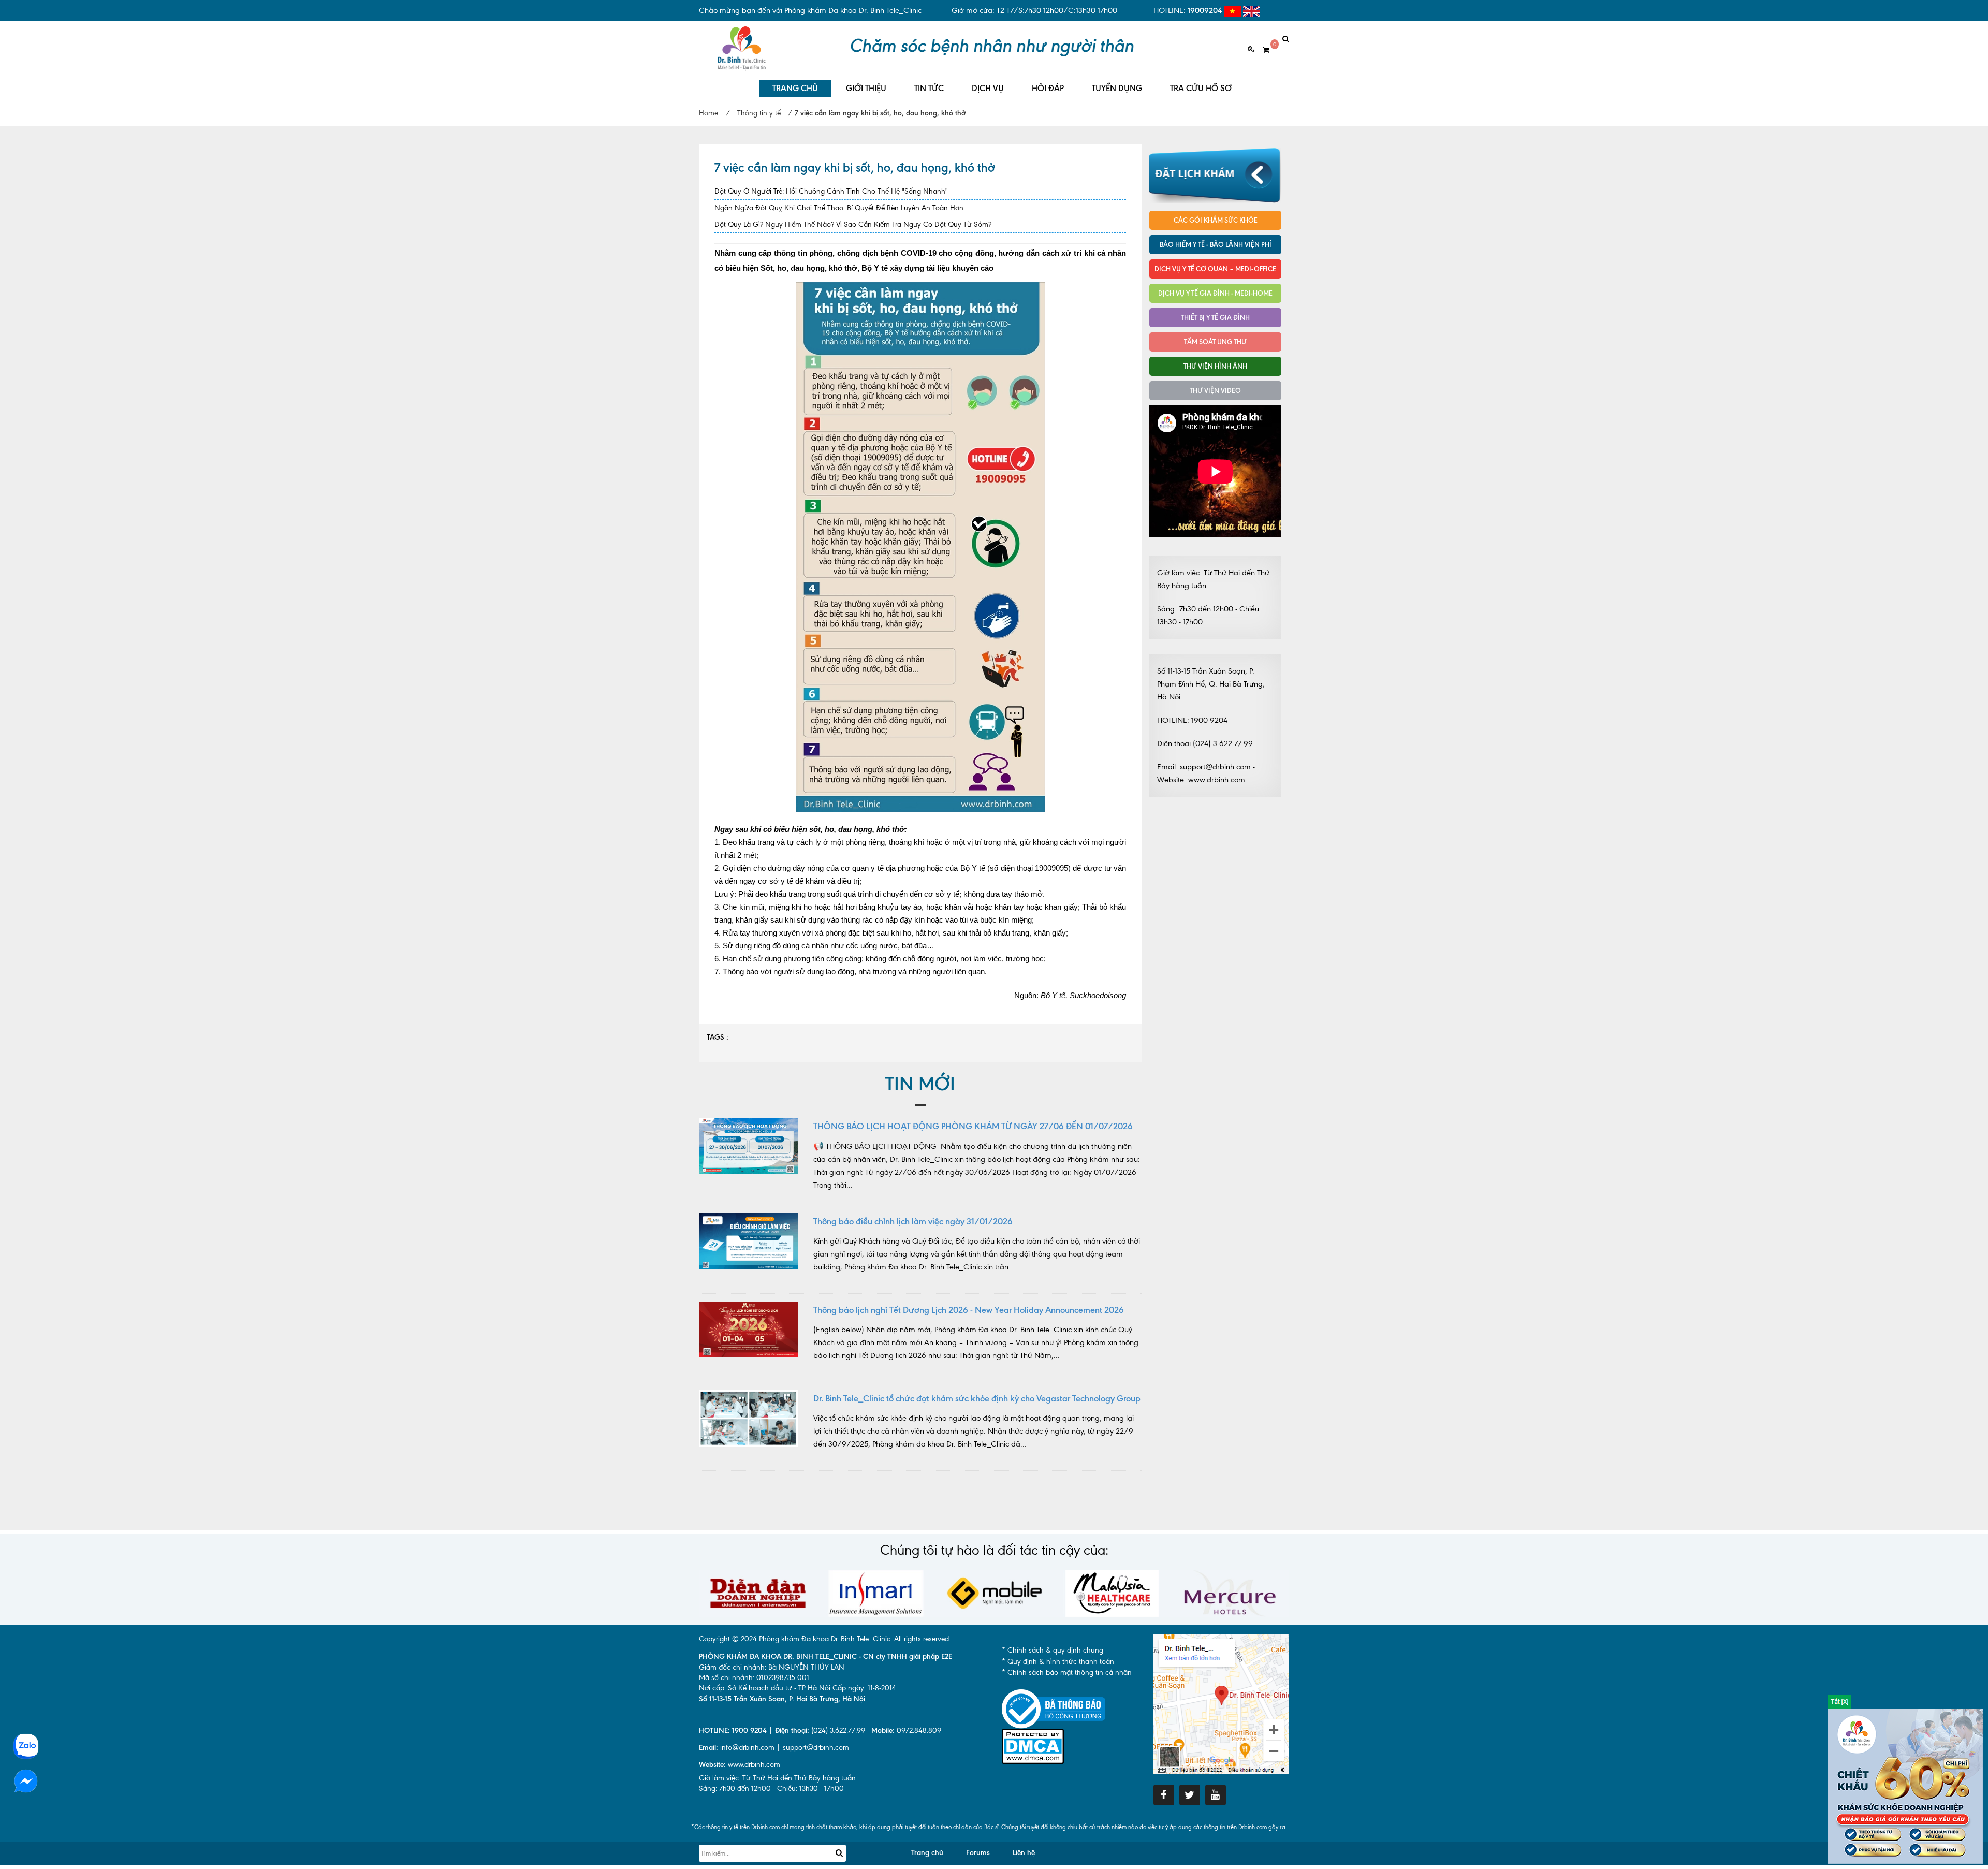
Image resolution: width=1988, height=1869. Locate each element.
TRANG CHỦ (795, 88)
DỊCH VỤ (988, 88)
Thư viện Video (1215, 390)
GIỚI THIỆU (866, 88)
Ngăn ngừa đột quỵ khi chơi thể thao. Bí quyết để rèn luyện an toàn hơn (839, 208)
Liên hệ (1024, 1853)
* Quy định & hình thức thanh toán (1058, 1662)
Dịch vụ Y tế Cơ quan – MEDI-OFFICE (1215, 269)
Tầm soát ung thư (1215, 342)
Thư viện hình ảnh (1215, 366)
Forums (978, 1853)
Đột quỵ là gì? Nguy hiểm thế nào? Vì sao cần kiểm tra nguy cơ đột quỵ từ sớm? (853, 224)
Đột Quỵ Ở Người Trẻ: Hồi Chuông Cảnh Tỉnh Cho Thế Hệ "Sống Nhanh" (831, 191)
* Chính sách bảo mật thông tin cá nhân (1067, 1673)
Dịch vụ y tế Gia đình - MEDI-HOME (1215, 293)
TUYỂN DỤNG (1117, 88)
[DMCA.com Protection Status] (1033, 1746)
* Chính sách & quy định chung (1053, 1650)
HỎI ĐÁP (1048, 88)
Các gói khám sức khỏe (1216, 220)
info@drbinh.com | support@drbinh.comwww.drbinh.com (774, 1756)
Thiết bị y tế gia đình (1215, 317)
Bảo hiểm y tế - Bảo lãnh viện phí (1216, 244)
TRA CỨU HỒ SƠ (1201, 88)
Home (708, 113)
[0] (1262, 50)
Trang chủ (927, 1853)
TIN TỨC (929, 88)
